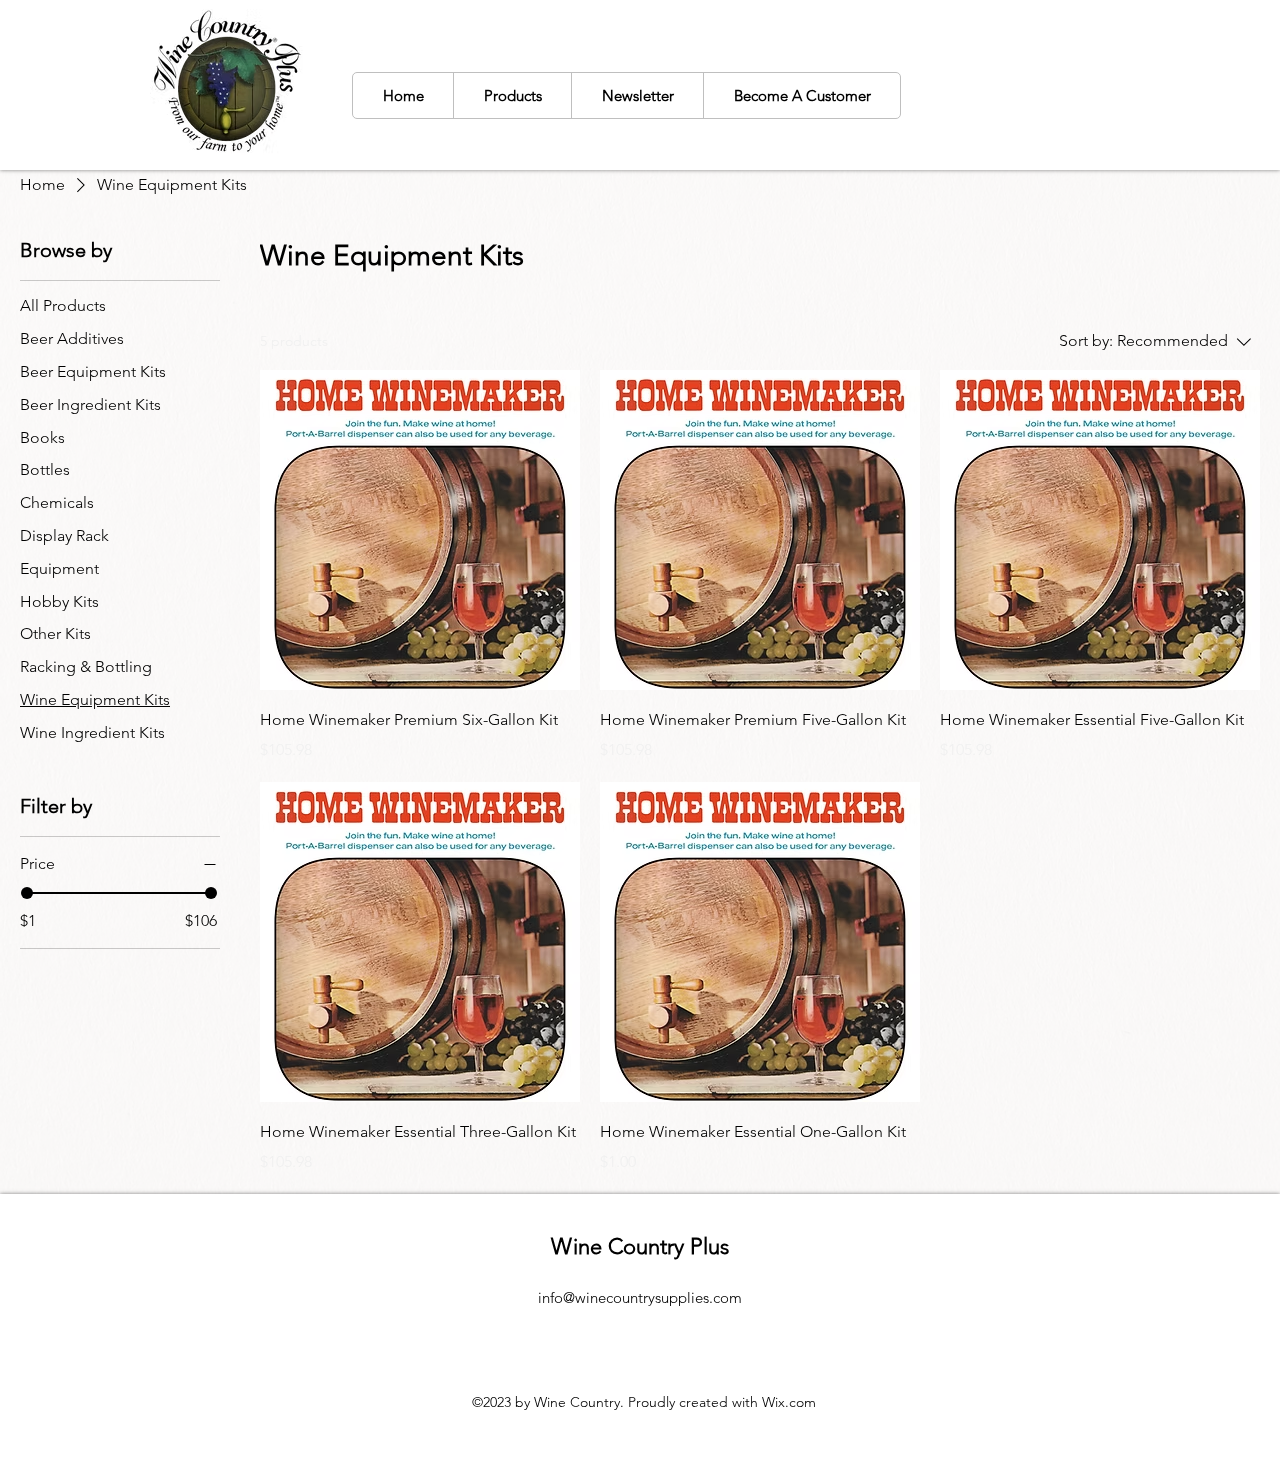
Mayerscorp (607, 1325)
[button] (512, 95)
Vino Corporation (718, 1325)
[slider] (27, 893)
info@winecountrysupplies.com (640, 1297)
